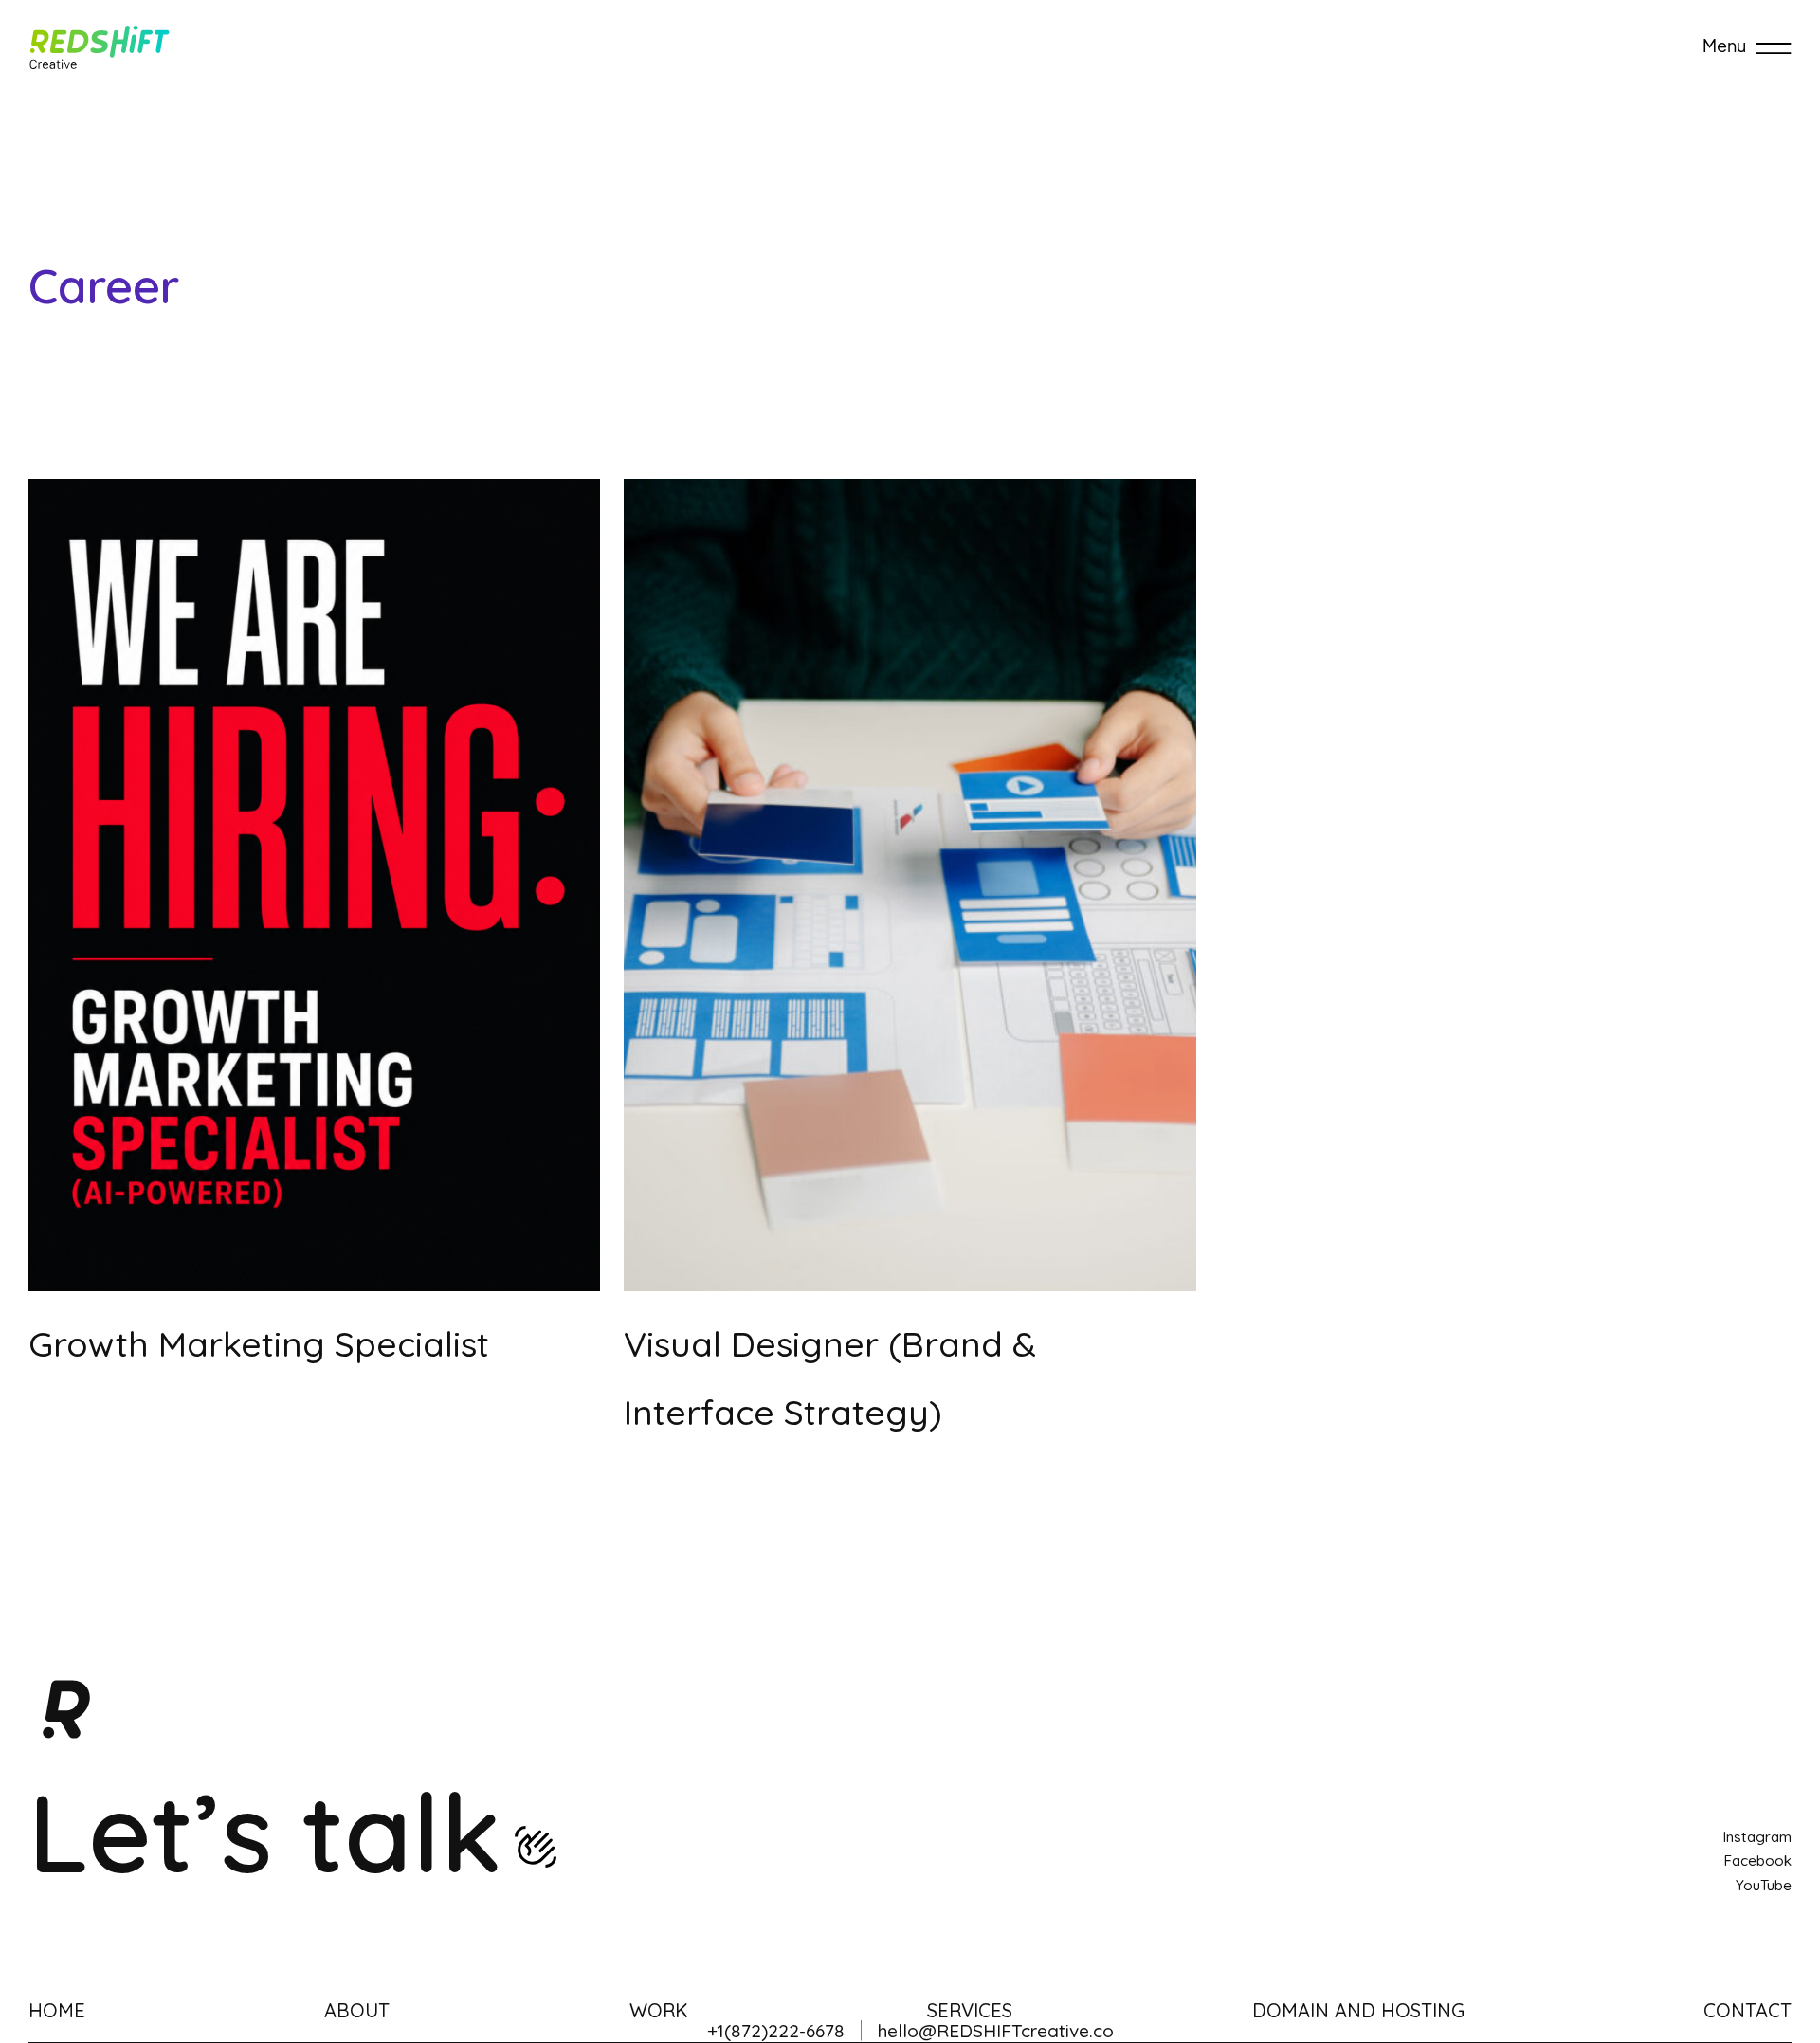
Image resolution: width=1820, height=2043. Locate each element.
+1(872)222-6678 (776, 2031)
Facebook (1757, 1861)
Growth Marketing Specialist (259, 1344)
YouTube (1764, 1885)
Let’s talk (265, 1832)
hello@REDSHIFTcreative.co (996, 2031)
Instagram (1757, 1837)
